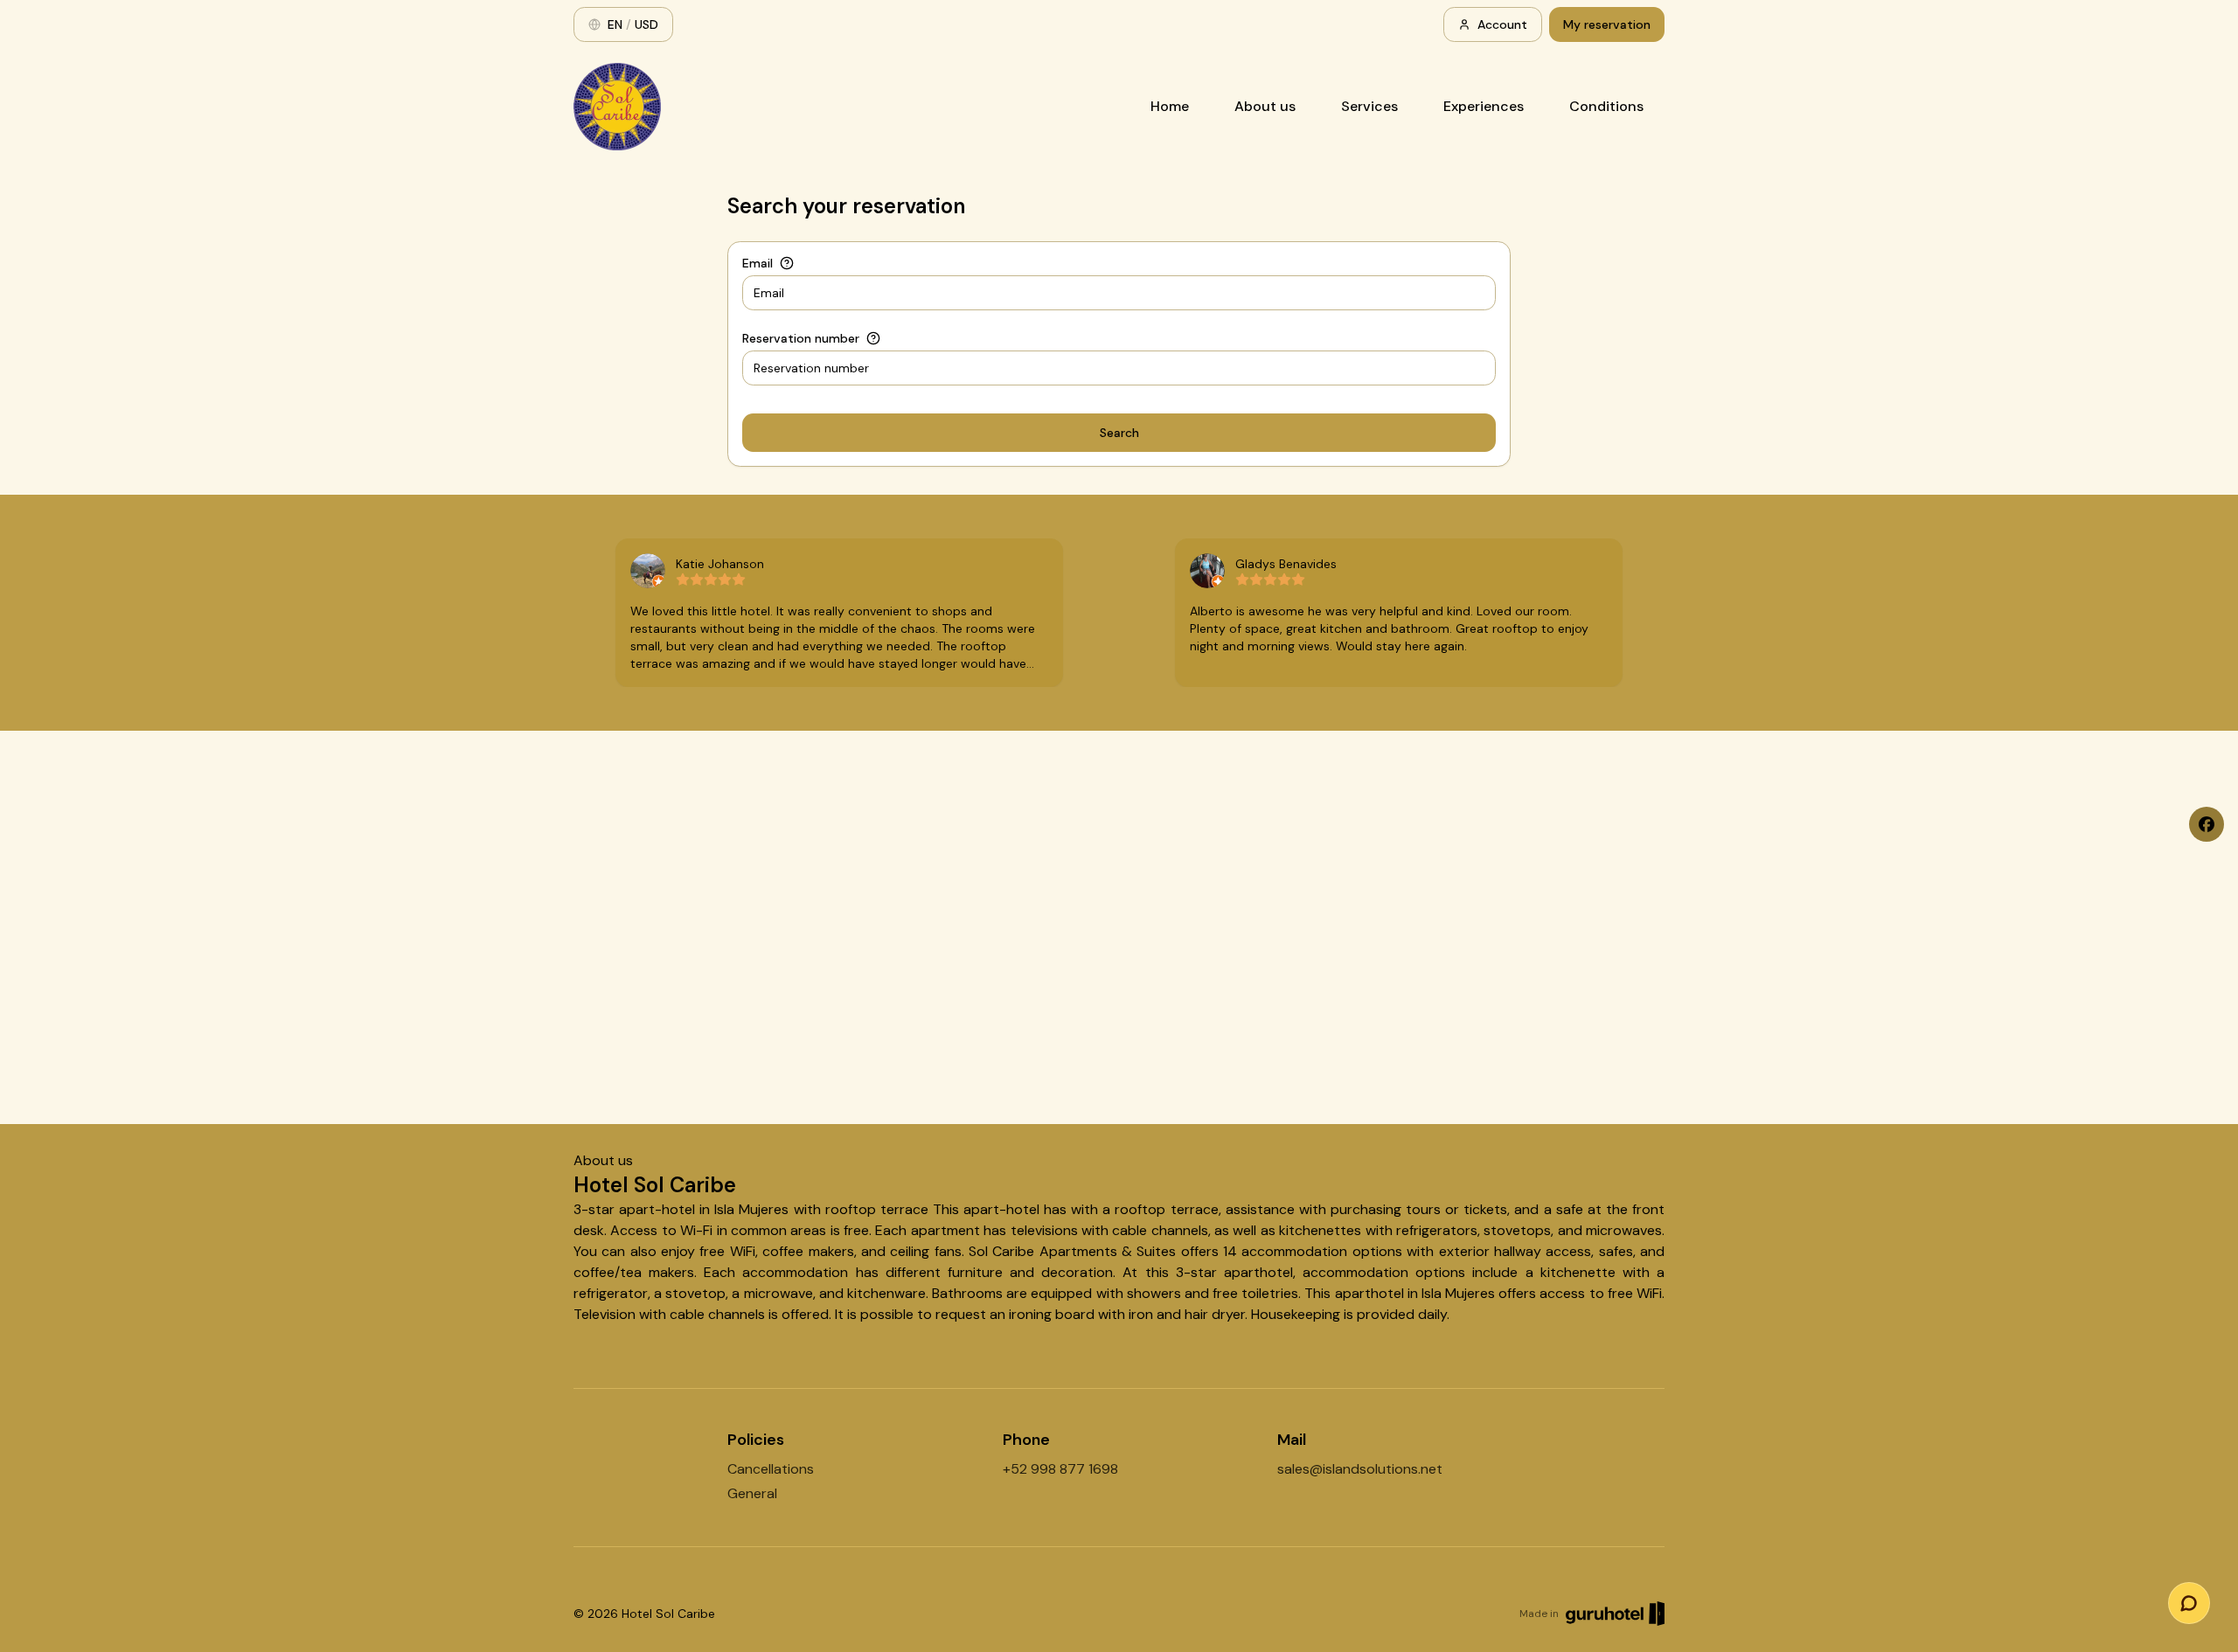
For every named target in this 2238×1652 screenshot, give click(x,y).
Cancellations (771, 1469)
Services (1369, 106)
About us (1265, 106)
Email (758, 263)
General (752, 1493)
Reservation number (801, 338)
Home (1170, 106)
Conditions (1606, 106)
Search (1119, 433)
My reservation (1607, 24)
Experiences (1484, 106)
